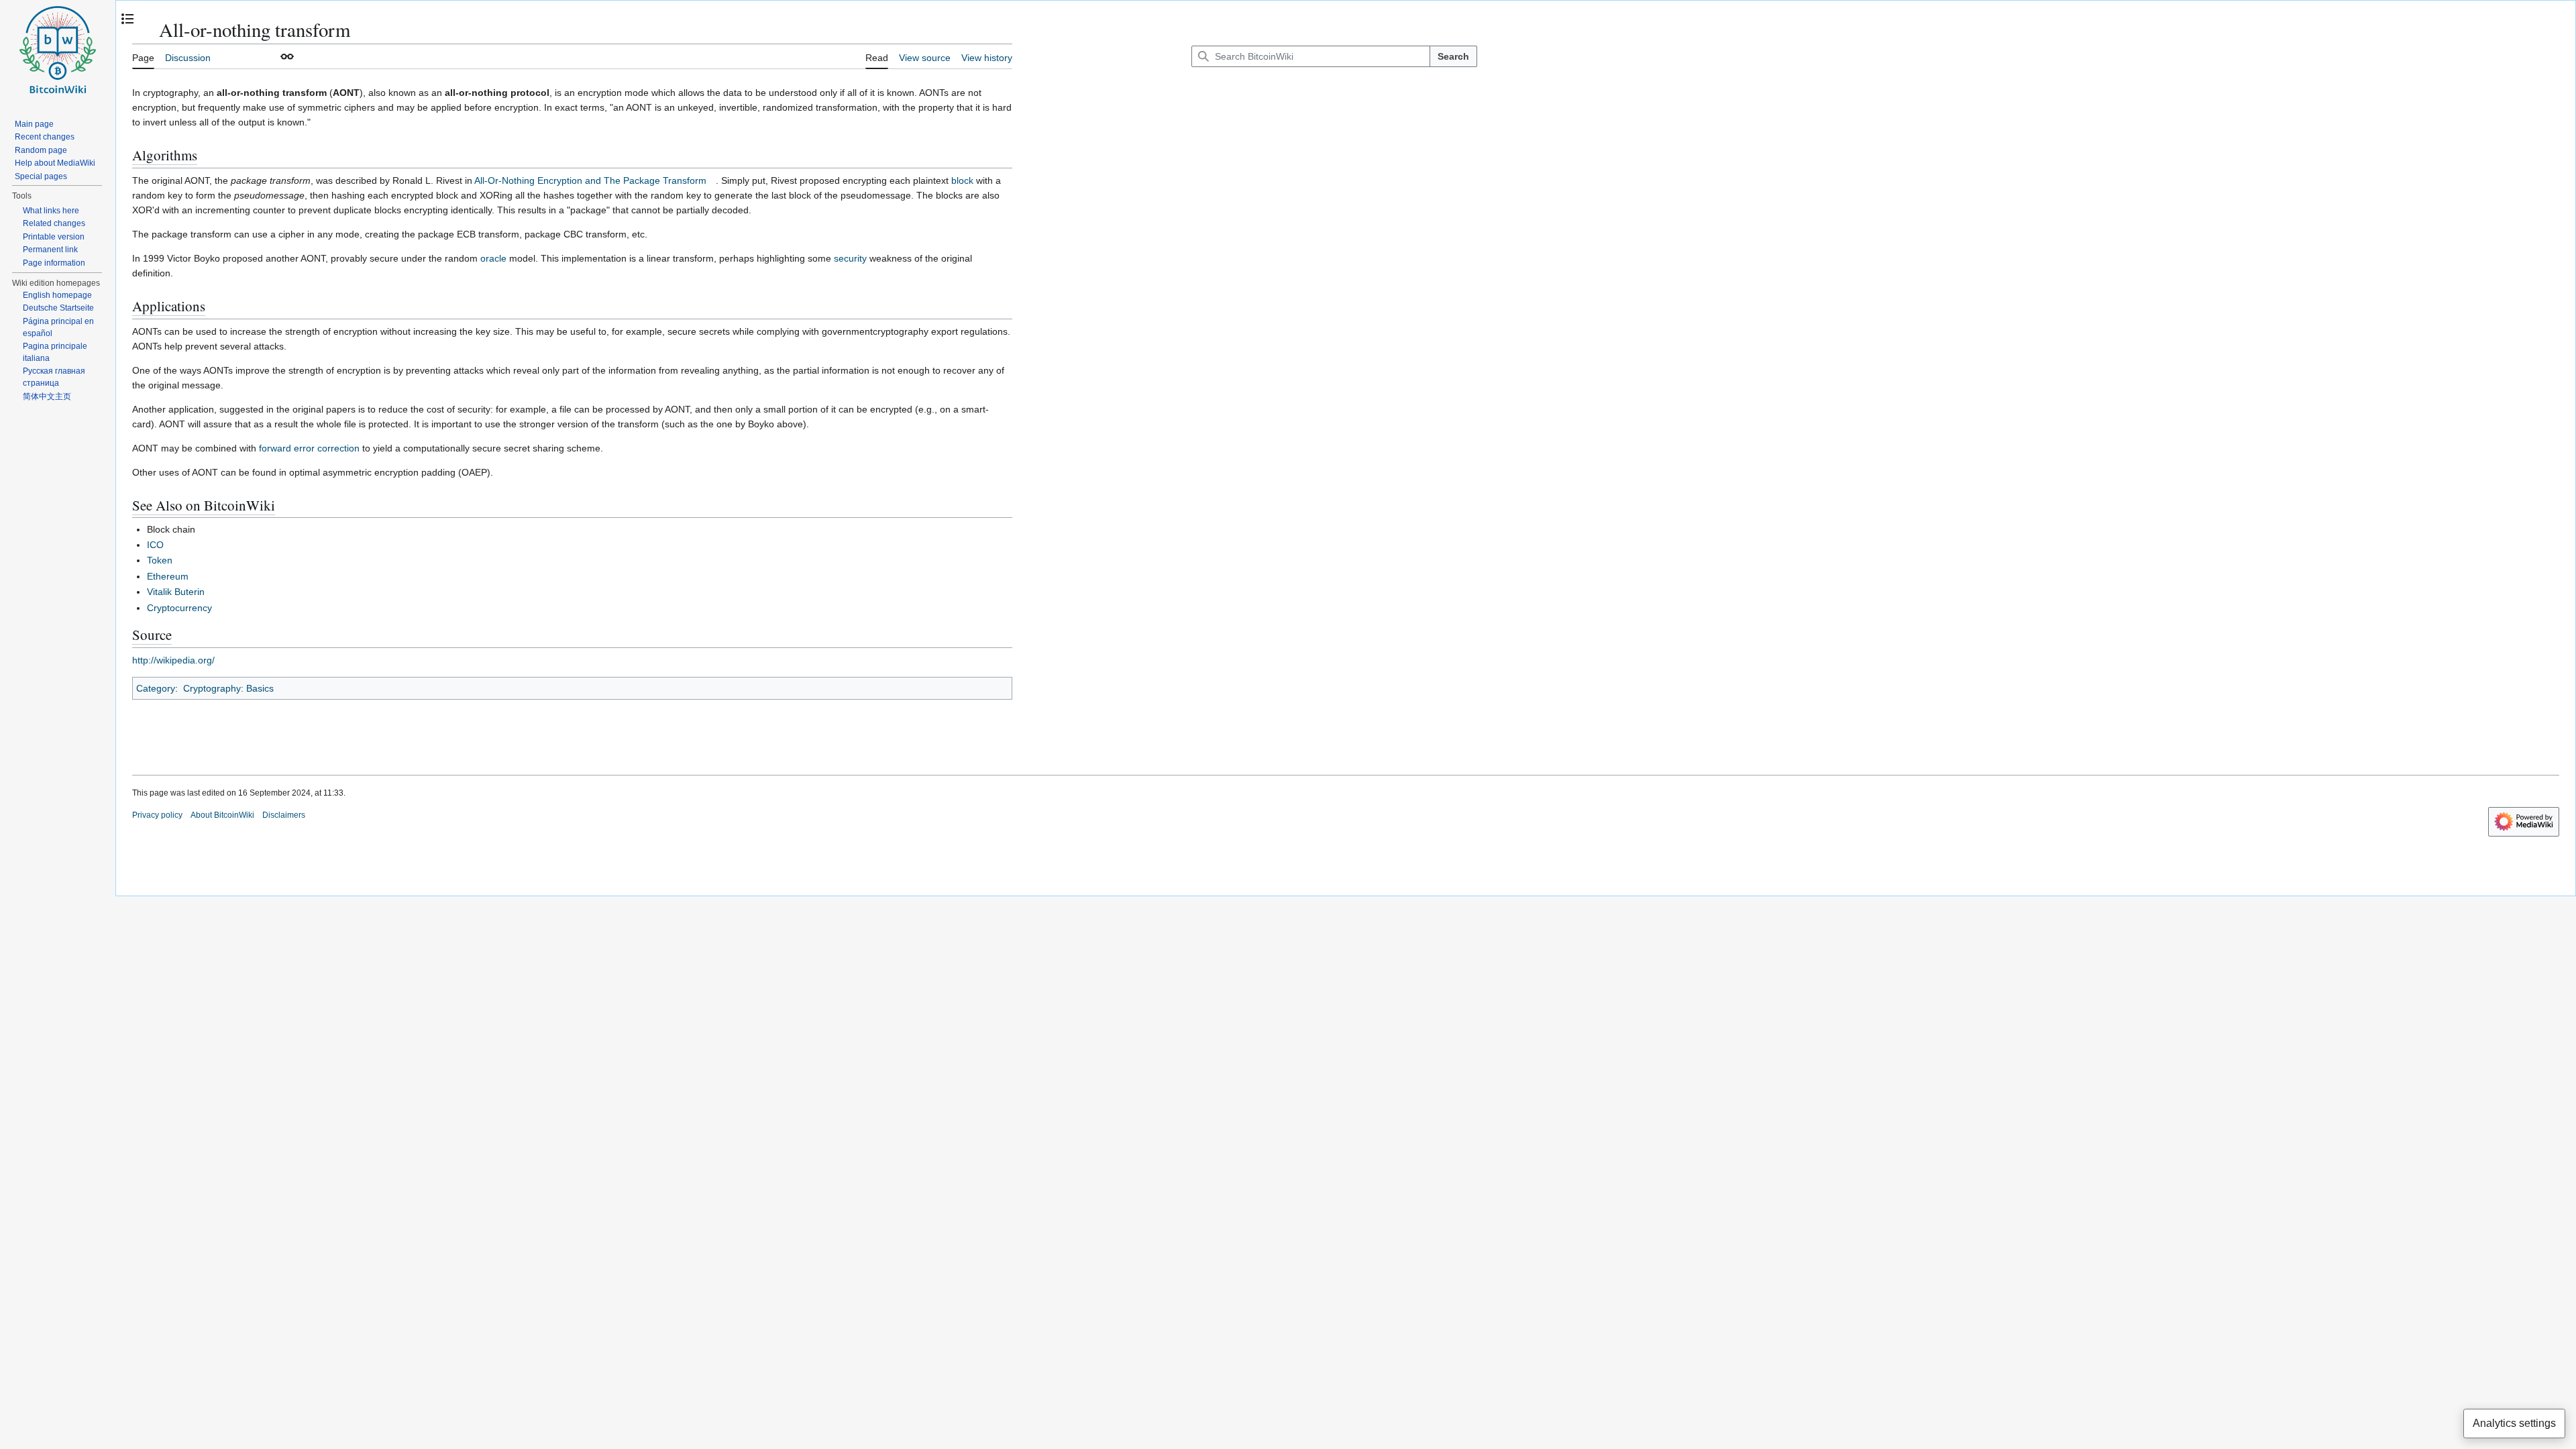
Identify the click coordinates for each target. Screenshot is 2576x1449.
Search (1453, 56)
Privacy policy (157, 815)
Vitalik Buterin (176, 592)
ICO (155, 545)
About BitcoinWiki (222, 815)
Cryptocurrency (179, 608)
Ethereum (168, 576)
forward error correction (309, 448)
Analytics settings (2514, 1423)
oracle (493, 258)
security (850, 258)
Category (156, 688)
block (962, 180)
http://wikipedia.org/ (173, 660)
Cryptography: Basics (228, 688)
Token (160, 560)
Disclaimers (284, 815)
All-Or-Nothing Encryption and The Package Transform (590, 180)
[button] (287, 56)
